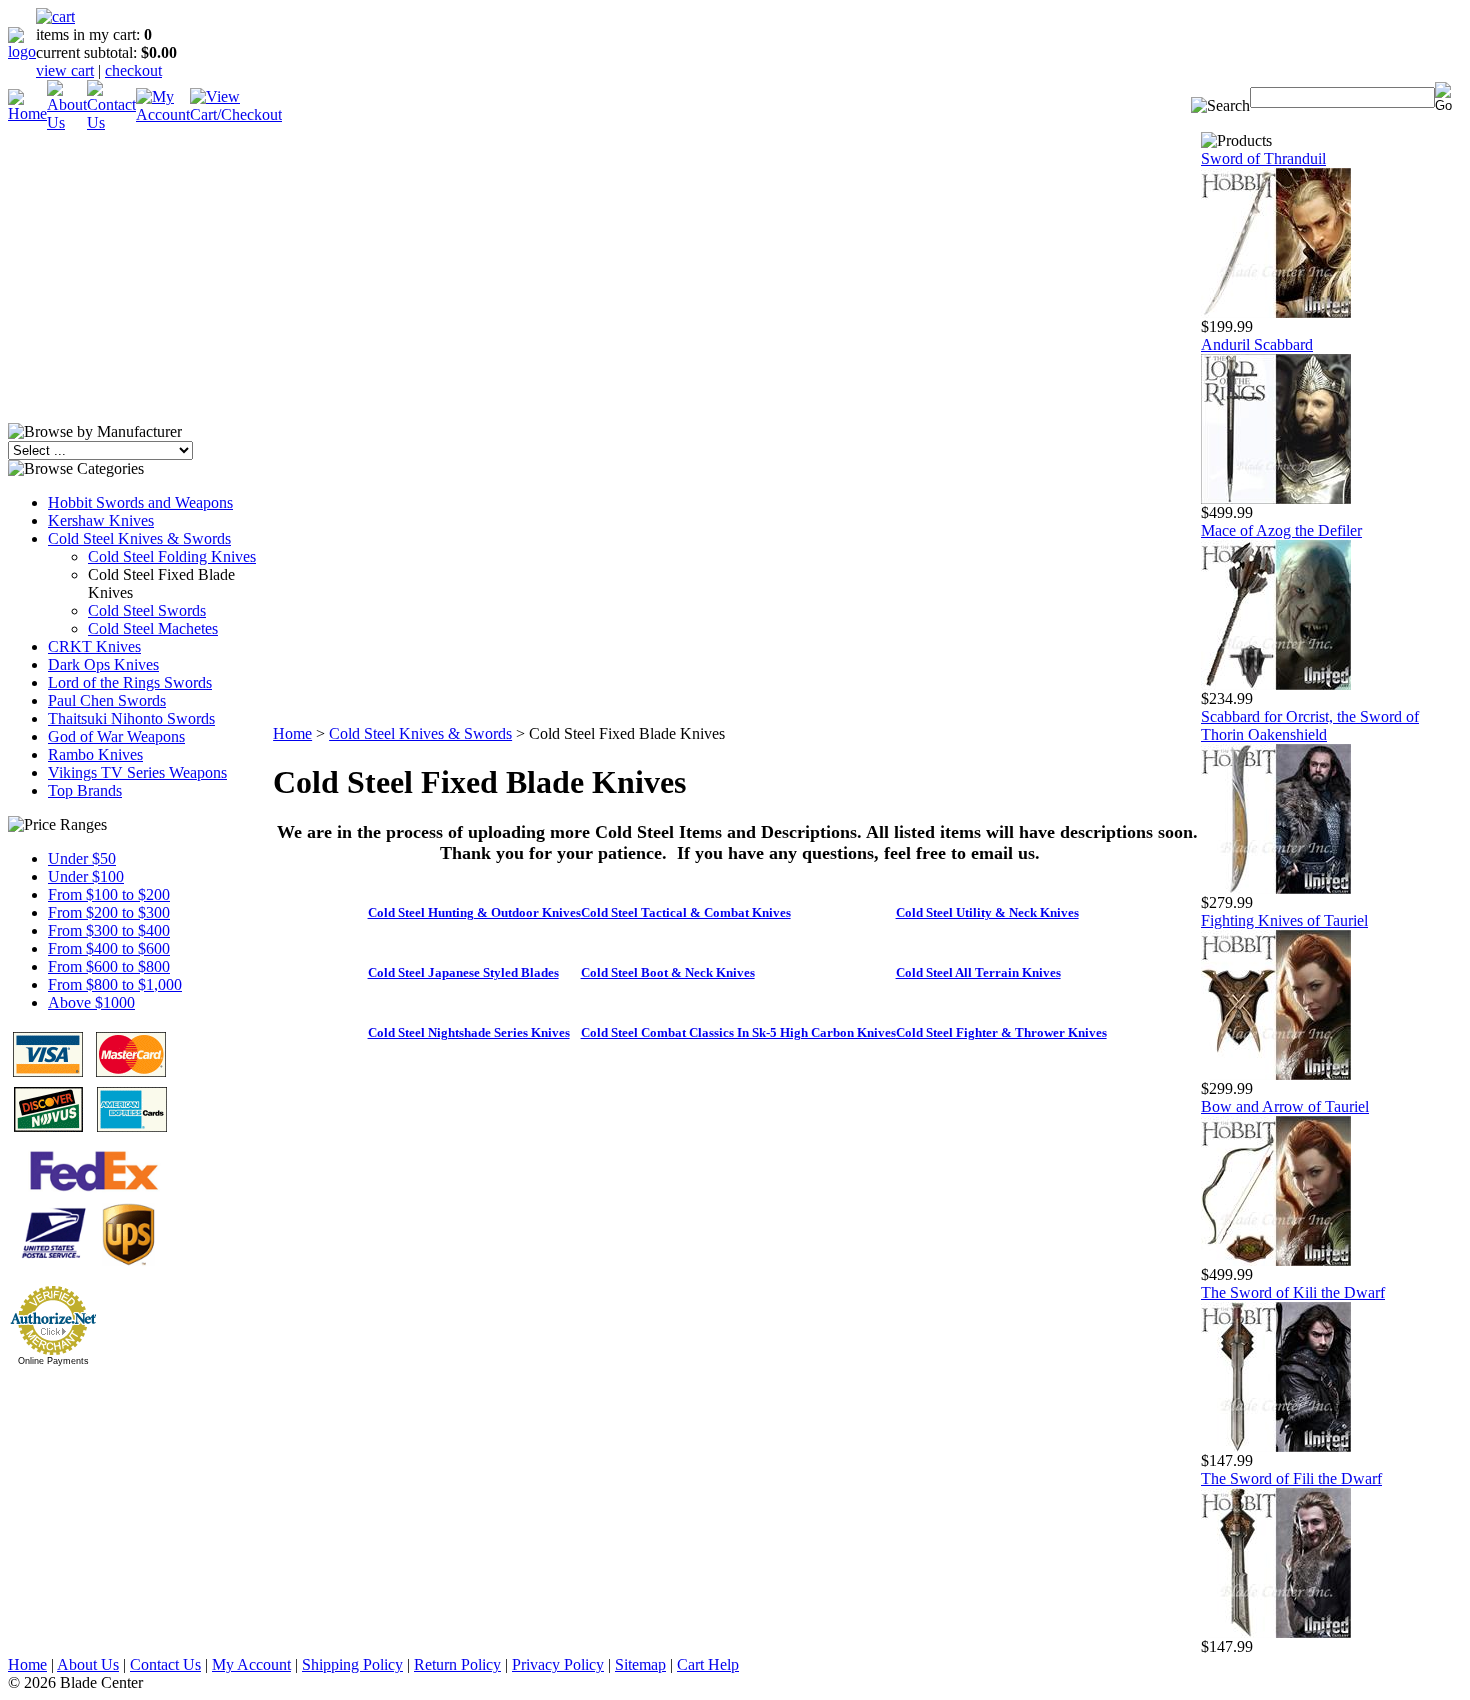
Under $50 (82, 858)
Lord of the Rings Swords (130, 682)
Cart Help (708, 1664)
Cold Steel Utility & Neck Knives (987, 912)
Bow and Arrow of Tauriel (1285, 1106)
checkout (133, 70)
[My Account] (163, 114)
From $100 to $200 (109, 894)
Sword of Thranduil (1263, 158)
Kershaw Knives (101, 520)
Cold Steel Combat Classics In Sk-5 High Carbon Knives (738, 1032)
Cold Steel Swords (147, 610)
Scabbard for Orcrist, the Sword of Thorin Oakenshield (1310, 725)
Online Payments (53, 1361)
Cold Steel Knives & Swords (139, 538)
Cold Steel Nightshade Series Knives (469, 1032)
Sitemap (640, 1664)
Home (292, 733)
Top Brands (85, 790)
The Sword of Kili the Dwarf (1293, 1292)
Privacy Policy (558, 1664)
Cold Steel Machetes (153, 628)
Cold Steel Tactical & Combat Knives (686, 912)
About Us (88, 1664)
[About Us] (67, 122)
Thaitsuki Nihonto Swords (131, 718)
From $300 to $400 (109, 930)
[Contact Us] (111, 122)
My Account (251, 1664)
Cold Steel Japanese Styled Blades (463, 972)
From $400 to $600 (109, 948)
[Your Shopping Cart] (55, 16)
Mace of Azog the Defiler (1281, 530)
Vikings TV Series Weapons (137, 772)
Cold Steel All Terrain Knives (978, 972)
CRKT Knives (94, 646)
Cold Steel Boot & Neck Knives (668, 972)
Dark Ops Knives (103, 664)
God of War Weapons (116, 736)
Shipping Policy (352, 1664)
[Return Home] (22, 51)
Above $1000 (91, 1002)
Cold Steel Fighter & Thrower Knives (1001, 1032)
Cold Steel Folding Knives (172, 556)
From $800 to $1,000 (115, 984)
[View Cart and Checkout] (236, 114)
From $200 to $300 (109, 912)
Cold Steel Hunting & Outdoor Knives (474, 912)
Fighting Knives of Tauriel (1284, 920)
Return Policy (457, 1664)
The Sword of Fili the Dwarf (1291, 1478)
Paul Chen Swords (107, 700)
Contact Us (165, 1664)
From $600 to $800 (109, 966)
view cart (65, 70)
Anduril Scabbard (1257, 344)
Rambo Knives (95, 754)
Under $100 (86, 876)
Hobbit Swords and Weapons (140, 502)
